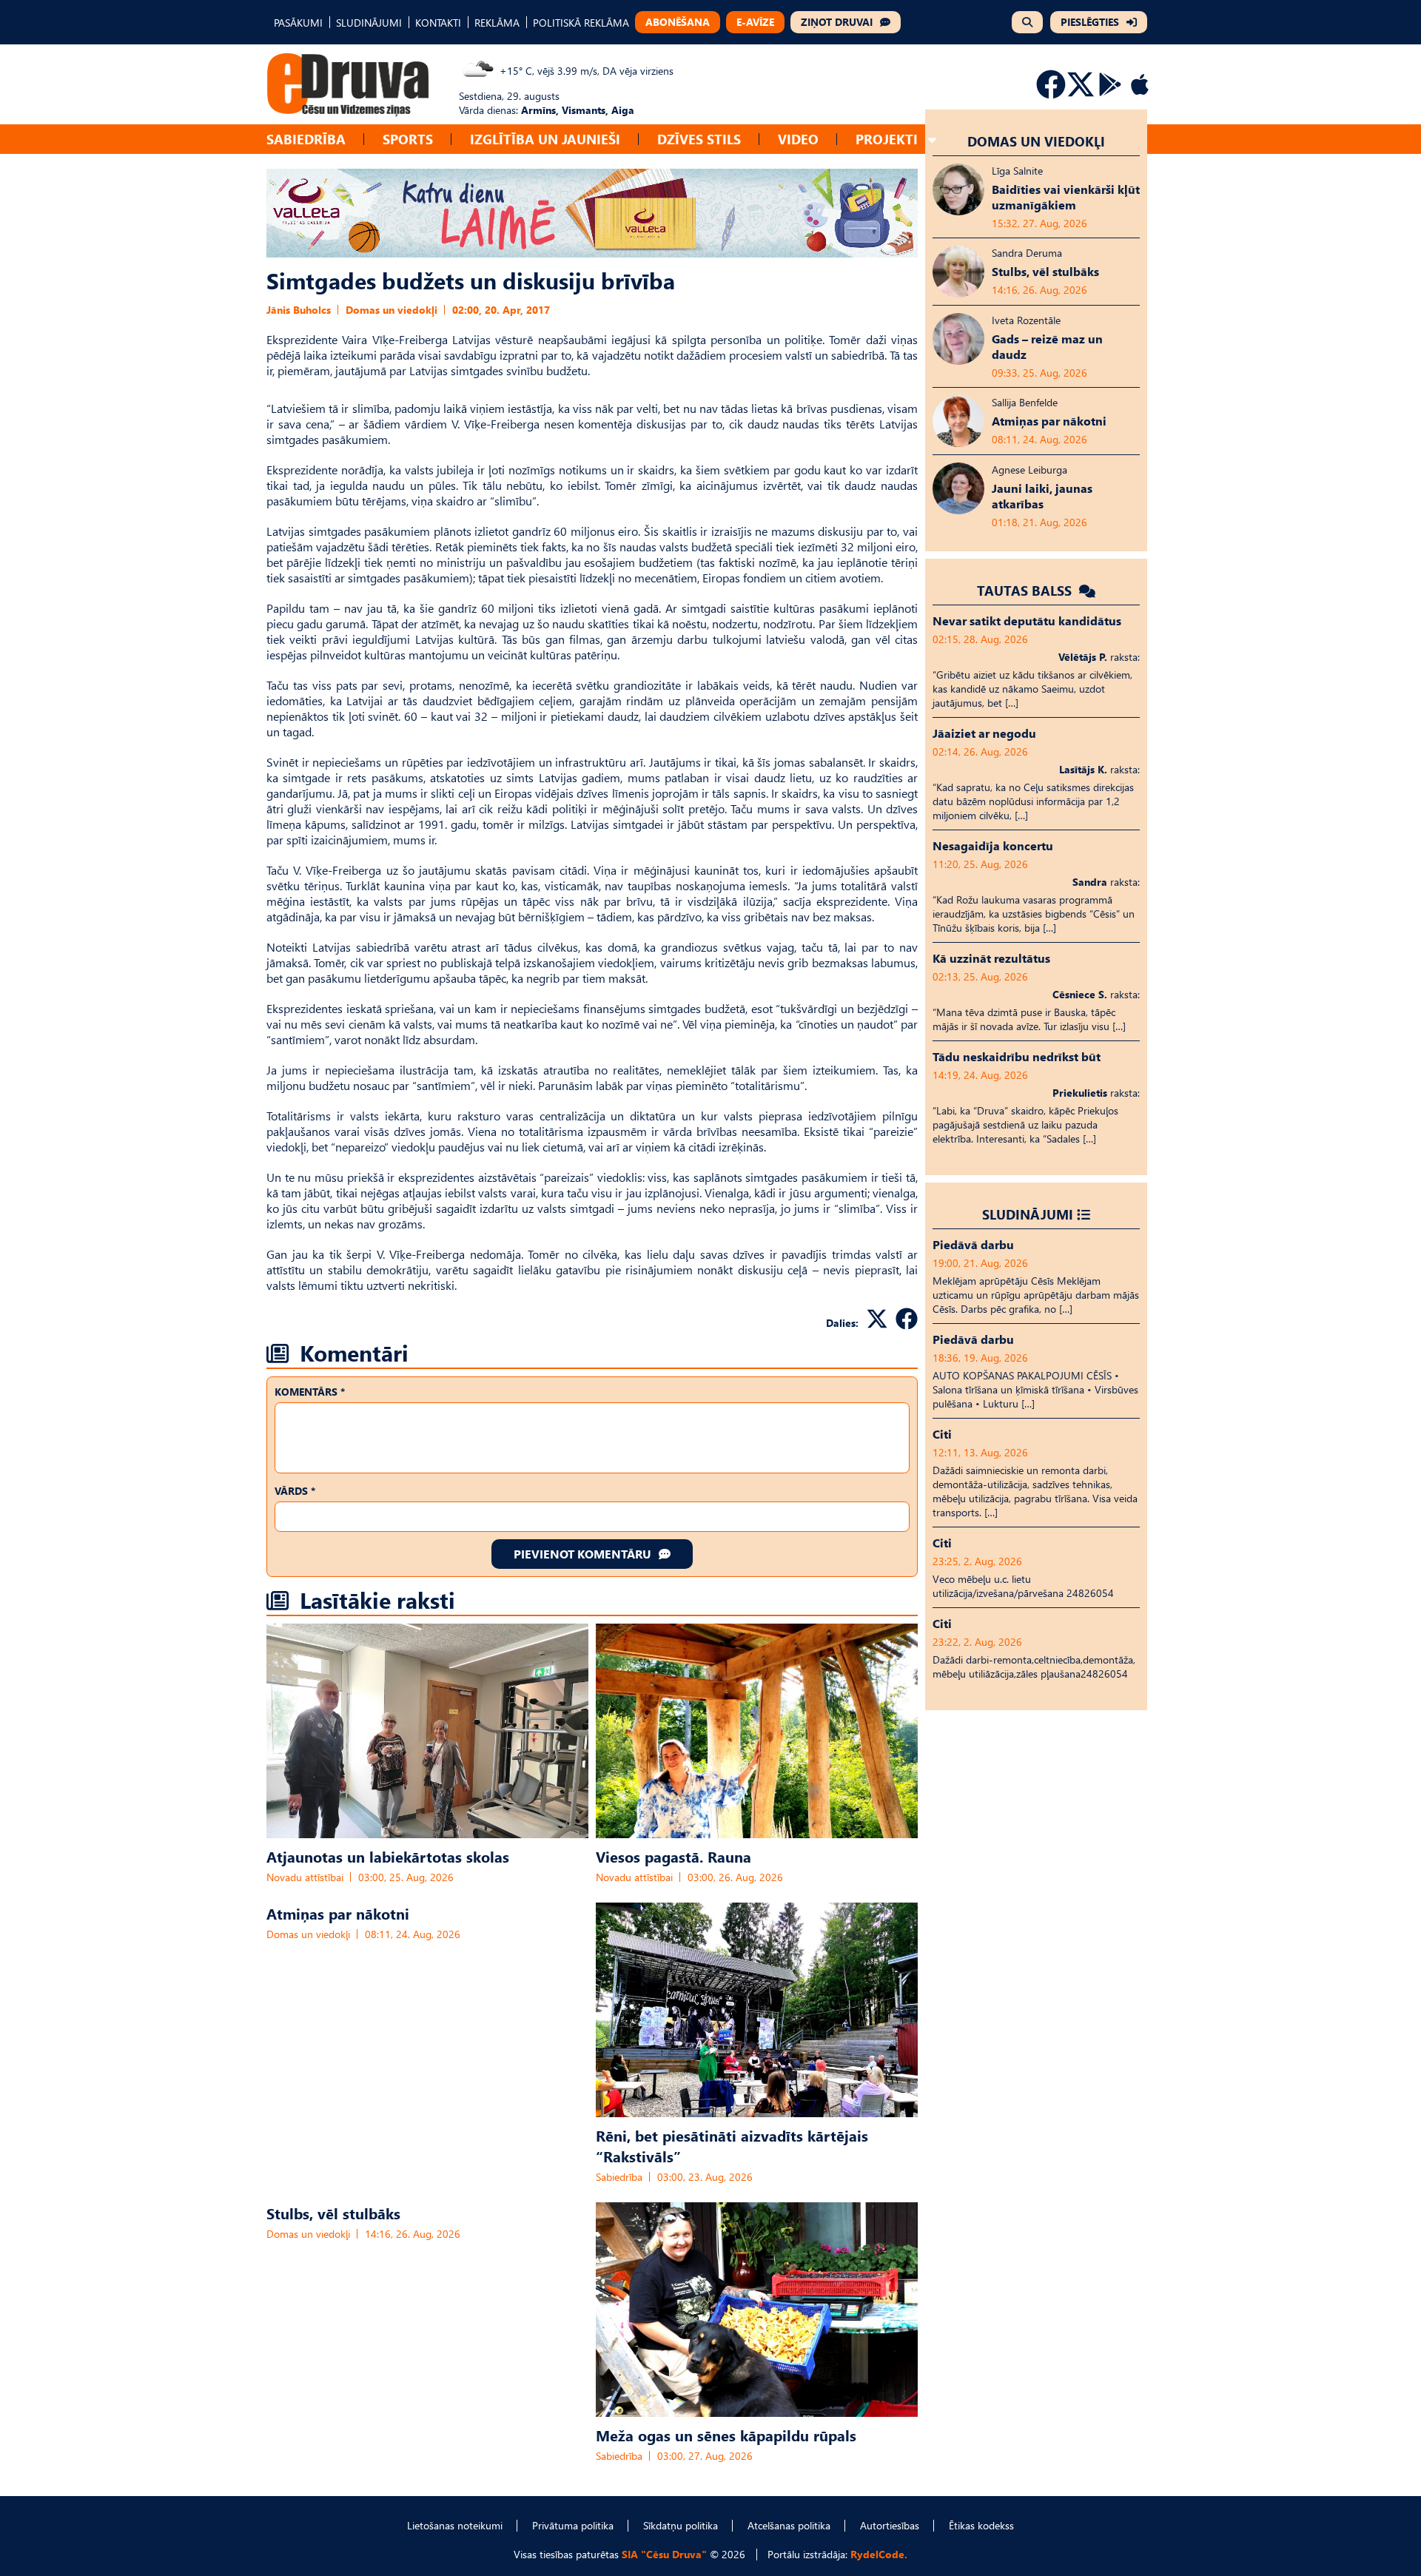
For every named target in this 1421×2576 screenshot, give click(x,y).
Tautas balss (1026, 590)
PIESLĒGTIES (1090, 22)
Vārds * (295, 1491)
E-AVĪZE (755, 22)
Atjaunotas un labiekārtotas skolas (388, 1856)
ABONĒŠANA (678, 22)
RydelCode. (879, 2554)
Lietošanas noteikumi (455, 2525)
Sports (408, 139)
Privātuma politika (573, 2525)
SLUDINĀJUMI (369, 23)
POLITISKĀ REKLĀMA (581, 23)
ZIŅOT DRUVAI (837, 22)
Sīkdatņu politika (681, 2525)
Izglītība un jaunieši (545, 139)
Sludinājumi (1028, 1214)
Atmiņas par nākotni (338, 1913)
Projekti (887, 139)
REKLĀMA (497, 23)
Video (798, 139)
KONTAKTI (438, 23)
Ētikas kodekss (981, 2525)
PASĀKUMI (298, 23)
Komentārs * (310, 1392)
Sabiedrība (306, 139)
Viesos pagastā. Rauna (673, 1856)
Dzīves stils (699, 139)
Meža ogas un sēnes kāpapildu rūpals (726, 2435)
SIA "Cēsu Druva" (664, 2554)
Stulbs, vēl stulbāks (333, 2213)
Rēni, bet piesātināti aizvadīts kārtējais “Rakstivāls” (732, 2145)
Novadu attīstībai (305, 1877)
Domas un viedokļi (392, 310)
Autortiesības (890, 2525)
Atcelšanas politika (789, 2525)
